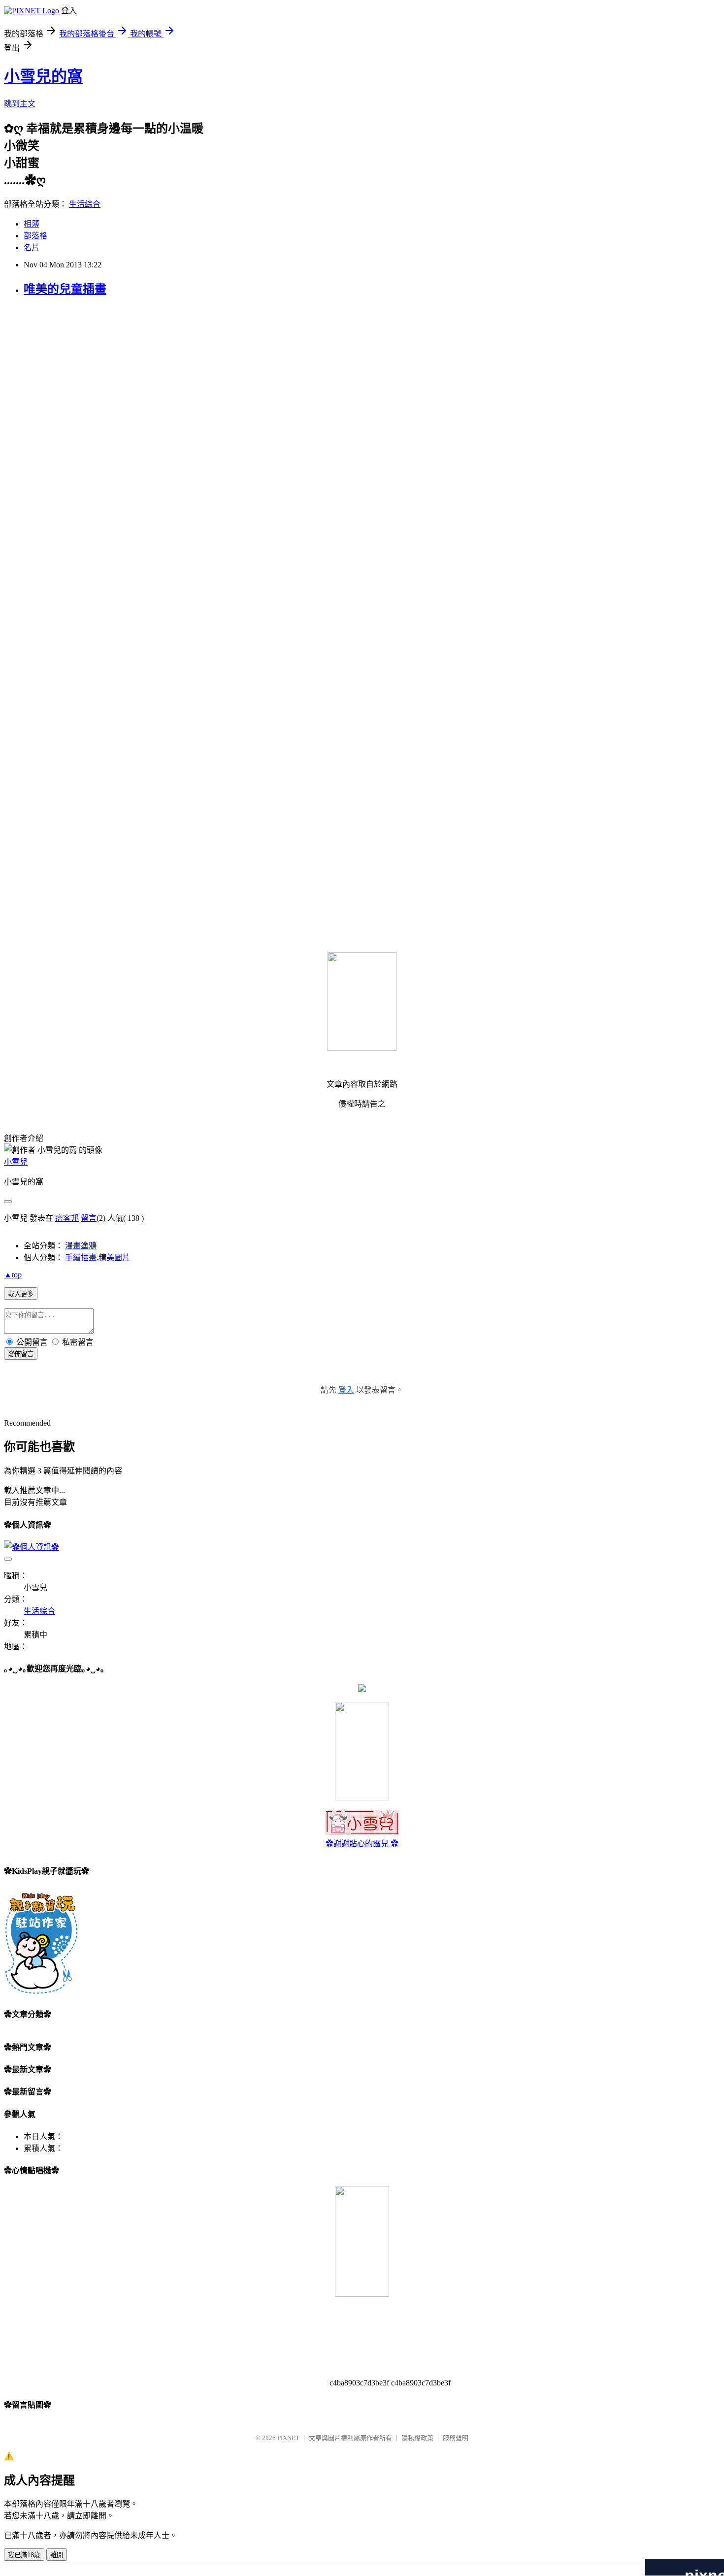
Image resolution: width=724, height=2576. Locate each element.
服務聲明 (456, 2438)
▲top (13, 1275)
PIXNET (288, 2438)
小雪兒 (16, 1162)
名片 (32, 247)
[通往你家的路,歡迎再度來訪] (362, 1689)
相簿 (32, 224)
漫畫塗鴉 (81, 1246)
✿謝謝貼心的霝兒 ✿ (362, 1843)
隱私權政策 (417, 2438)
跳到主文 (20, 104)
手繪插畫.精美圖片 (98, 1257)
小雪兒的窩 (43, 76)
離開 (57, 2555)
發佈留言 (21, 1354)
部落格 (35, 236)
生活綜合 (85, 204)
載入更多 (21, 1294)
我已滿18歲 (24, 2555)
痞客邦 (67, 1218)
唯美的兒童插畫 (65, 289)
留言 (89, 1218)
